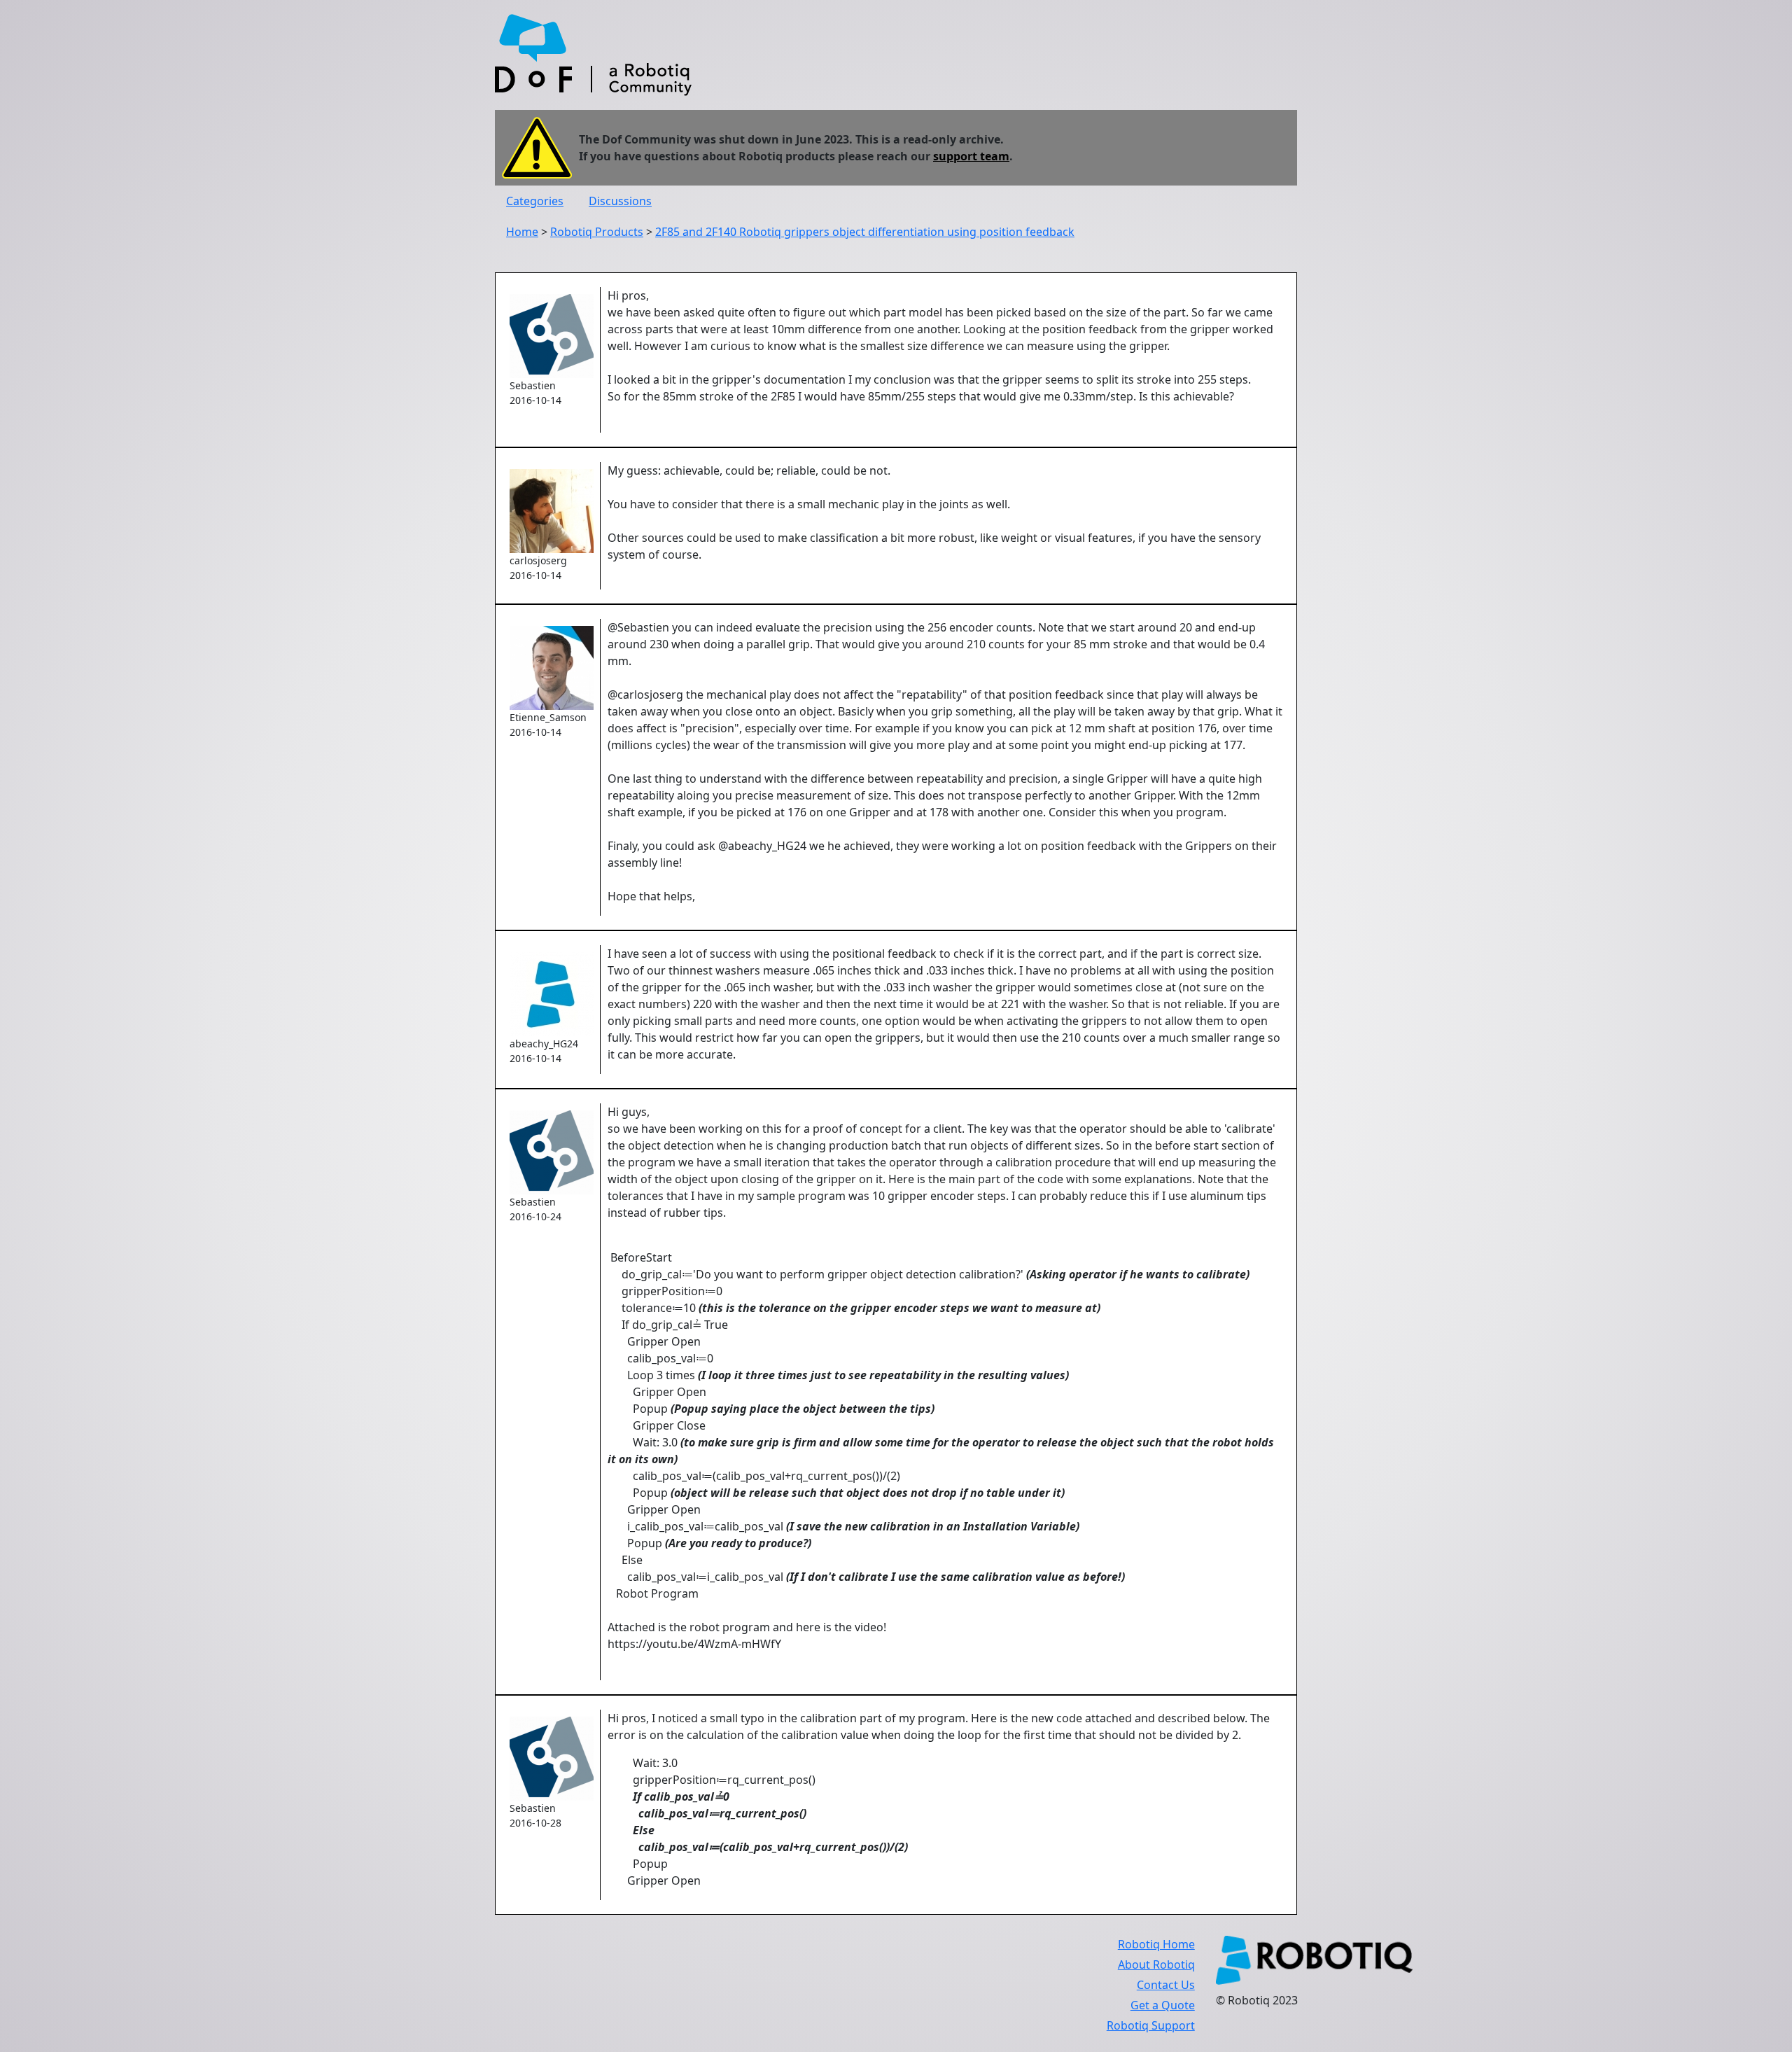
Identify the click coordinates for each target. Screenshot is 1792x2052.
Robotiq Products (597, 232)
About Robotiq (1156, 1964)
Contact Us (1166, 1985)
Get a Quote (1163, 2005)
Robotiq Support (1151, 2025)
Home (522, 232)
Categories (535, 201)
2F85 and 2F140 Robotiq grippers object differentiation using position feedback (865, 232)
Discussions (620, 201)
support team (971, 156)
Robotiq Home (1156, 1944)
